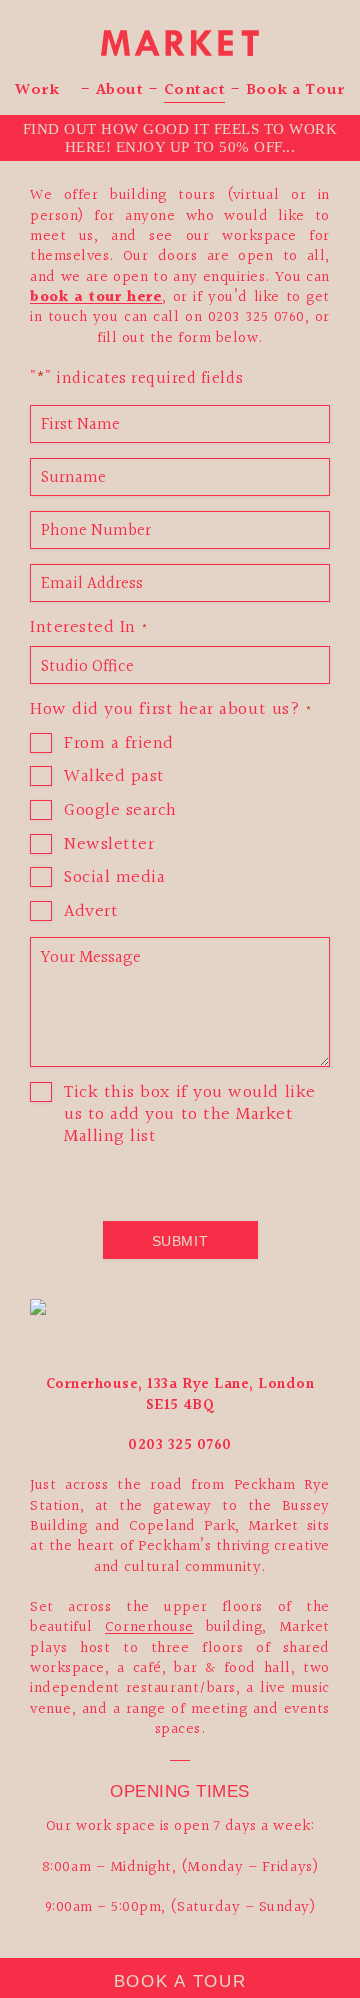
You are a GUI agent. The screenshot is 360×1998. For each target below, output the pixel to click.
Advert (91, 912)
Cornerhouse (149, 1627)
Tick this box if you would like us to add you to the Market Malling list (190, 1114)
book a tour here (96, 297)
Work (37, 92)
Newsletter (109, 845)
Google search (120, 811)
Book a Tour (295, 92)
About (120, 92)
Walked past (114, 777)
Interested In (89, 628)
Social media (114, 878)
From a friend (119, 744)
